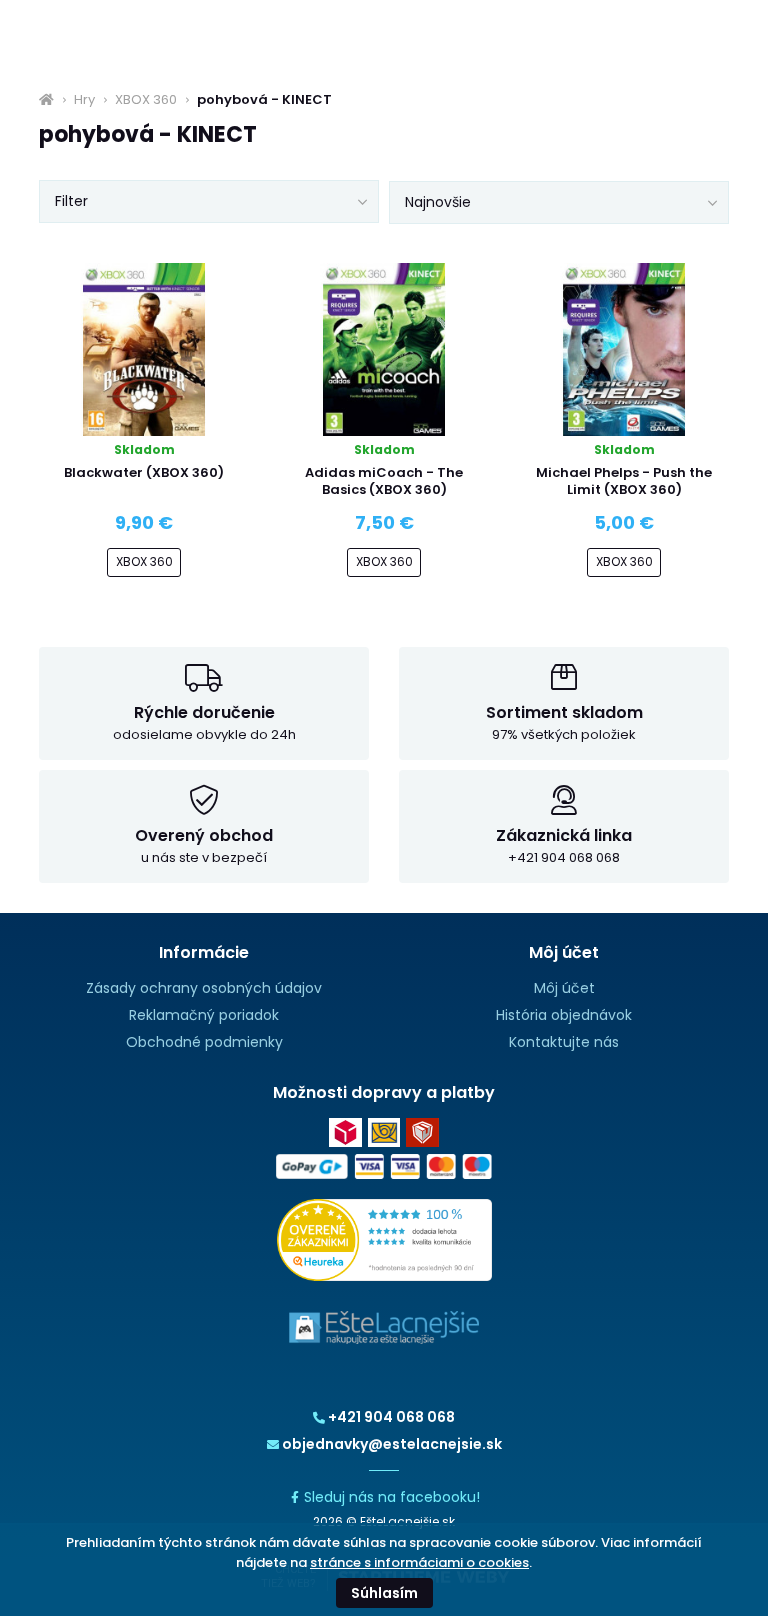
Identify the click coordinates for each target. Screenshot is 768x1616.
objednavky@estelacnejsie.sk (392, 1444)
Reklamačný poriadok (204, 1015)
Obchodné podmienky (204, 1042)
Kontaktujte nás (564, 1042)
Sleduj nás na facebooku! (392, 1497)
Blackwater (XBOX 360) (144, 472)
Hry (84, 100)
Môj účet (564, 988)
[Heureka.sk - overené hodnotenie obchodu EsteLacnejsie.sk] (384, 1238)
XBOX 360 (146, 100)
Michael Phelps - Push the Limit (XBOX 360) (624, 481)
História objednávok (564, 1015)
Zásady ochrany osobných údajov (204, 988)
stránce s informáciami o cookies (419, 1562)
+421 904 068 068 (391, 1417)
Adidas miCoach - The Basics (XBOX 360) (384, 481)
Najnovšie (438, 202)
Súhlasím (384, 1593)
